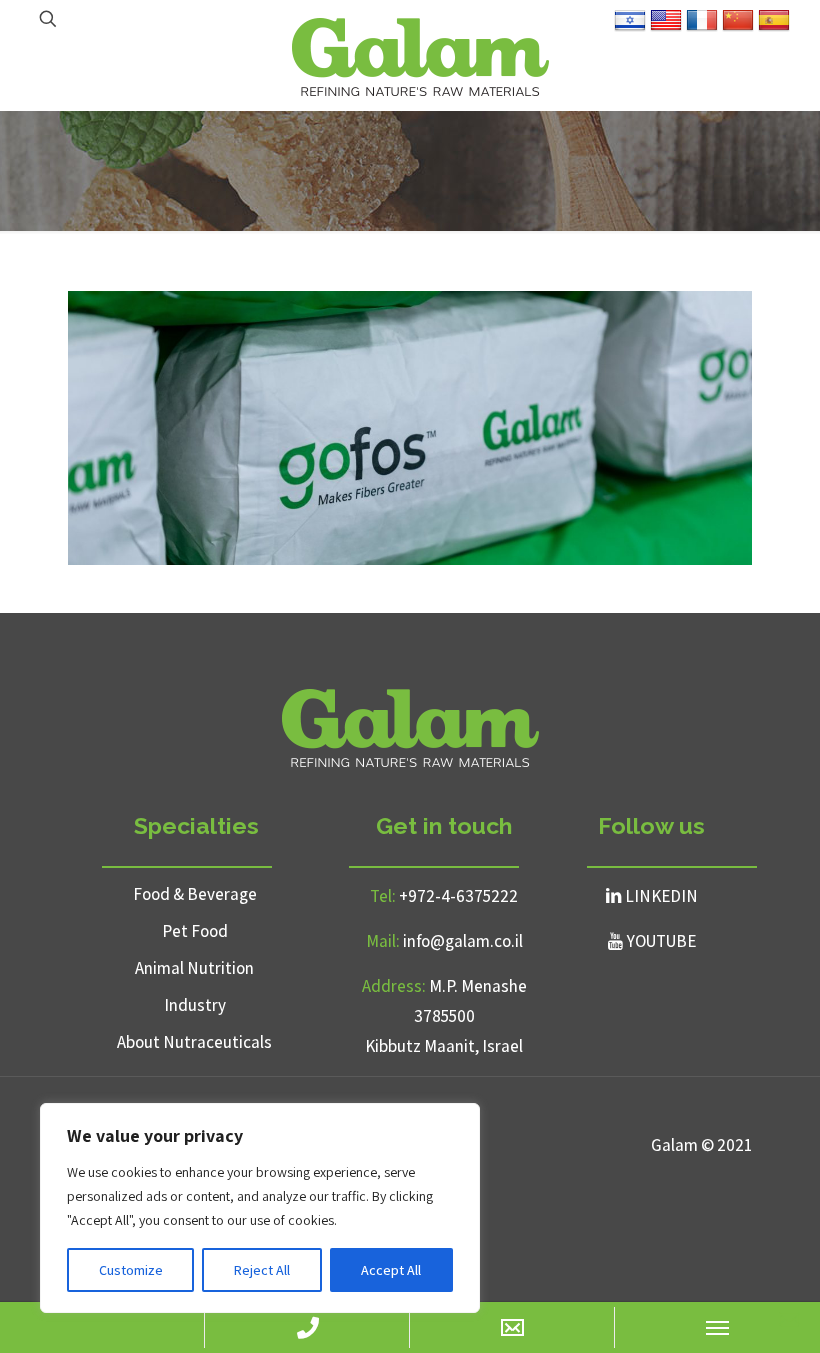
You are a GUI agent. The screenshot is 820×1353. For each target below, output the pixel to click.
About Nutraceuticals (194, 1042)
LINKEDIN (661, 896)
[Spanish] (774, 28)
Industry (195, 1005)
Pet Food (195, 931)
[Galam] (420, 55)
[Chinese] (738, 28)
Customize (131, 1270)
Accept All (391, 1270)
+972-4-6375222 (458, 896)
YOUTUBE (661, 941)
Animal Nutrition (194, 968)
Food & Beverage (195, 894)
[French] (702, 28)
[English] (666, 28)
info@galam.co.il (463, 941)
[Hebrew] (630, 28)
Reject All (262, 1270)
